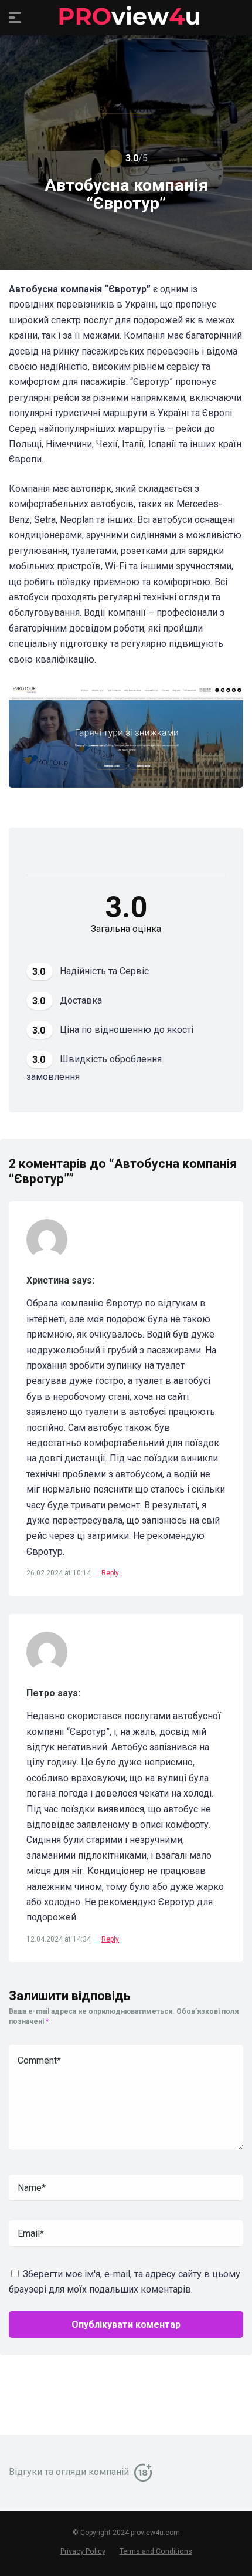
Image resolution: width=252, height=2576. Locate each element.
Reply (110, 1573)
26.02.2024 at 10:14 (59, 1573)
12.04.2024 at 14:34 (59, 1939)
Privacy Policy (83, 2551)
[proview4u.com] (126, 17)
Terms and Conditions (156, 2551)
